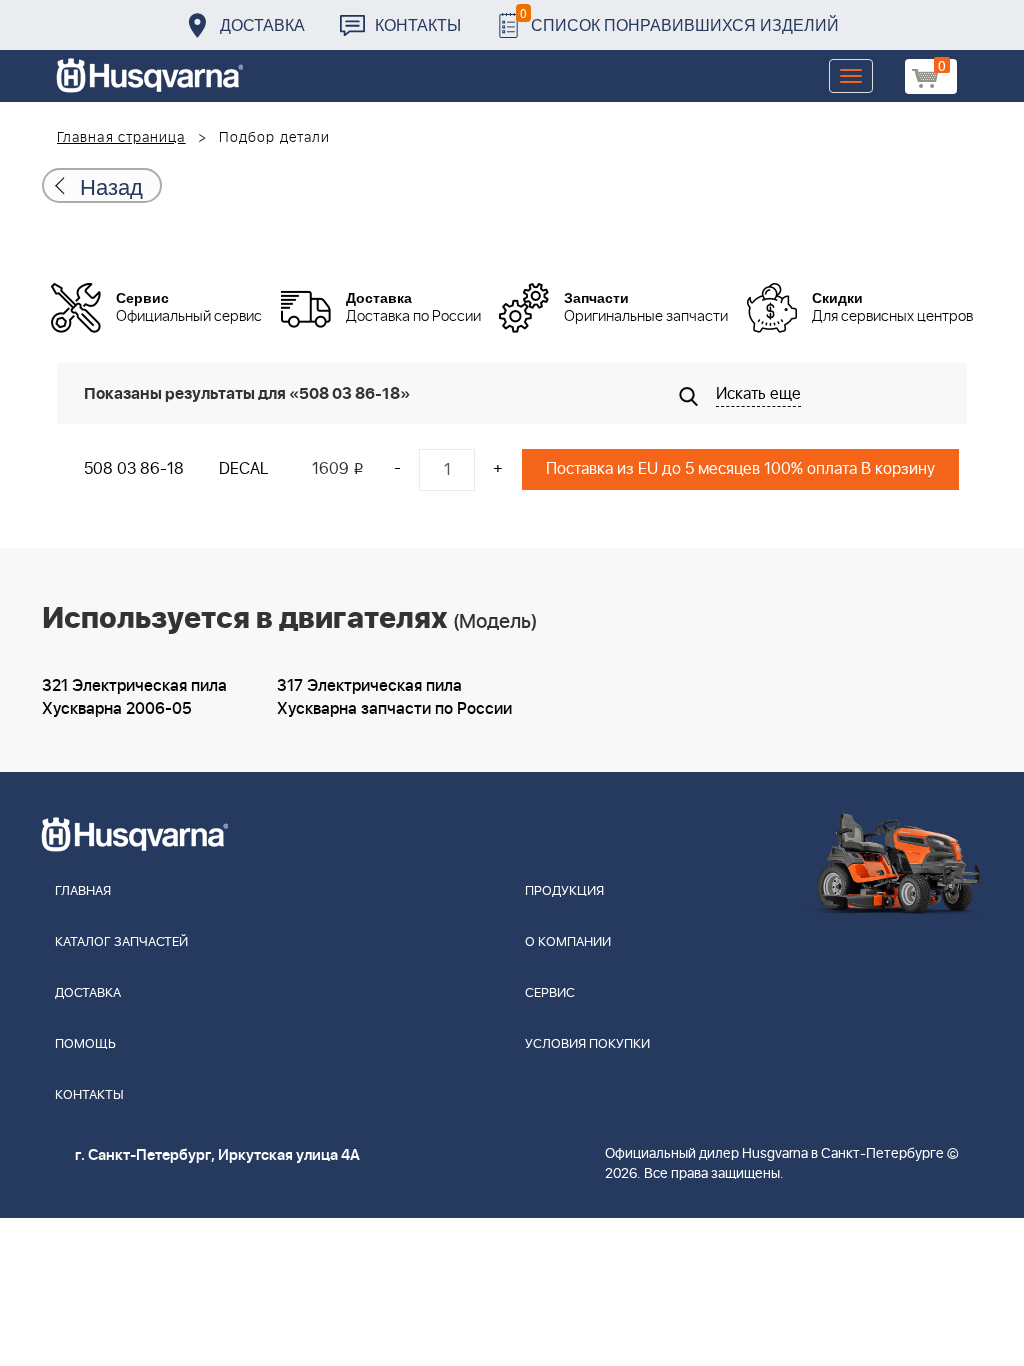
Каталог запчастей (121, 942)
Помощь (85, 1044)
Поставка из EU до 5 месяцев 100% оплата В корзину (740, 469)
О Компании (568, 942)
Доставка (262, 24)
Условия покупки (587, 1044)
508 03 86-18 (134, 469)
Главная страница (121, 138)
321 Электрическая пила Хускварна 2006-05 (134, 697)
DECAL (243, 469)
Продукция (564, 891)
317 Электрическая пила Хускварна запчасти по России (394, 697)
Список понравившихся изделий (679, 19)
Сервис (550, 993)
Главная (83, 891)
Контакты (418, 24)
